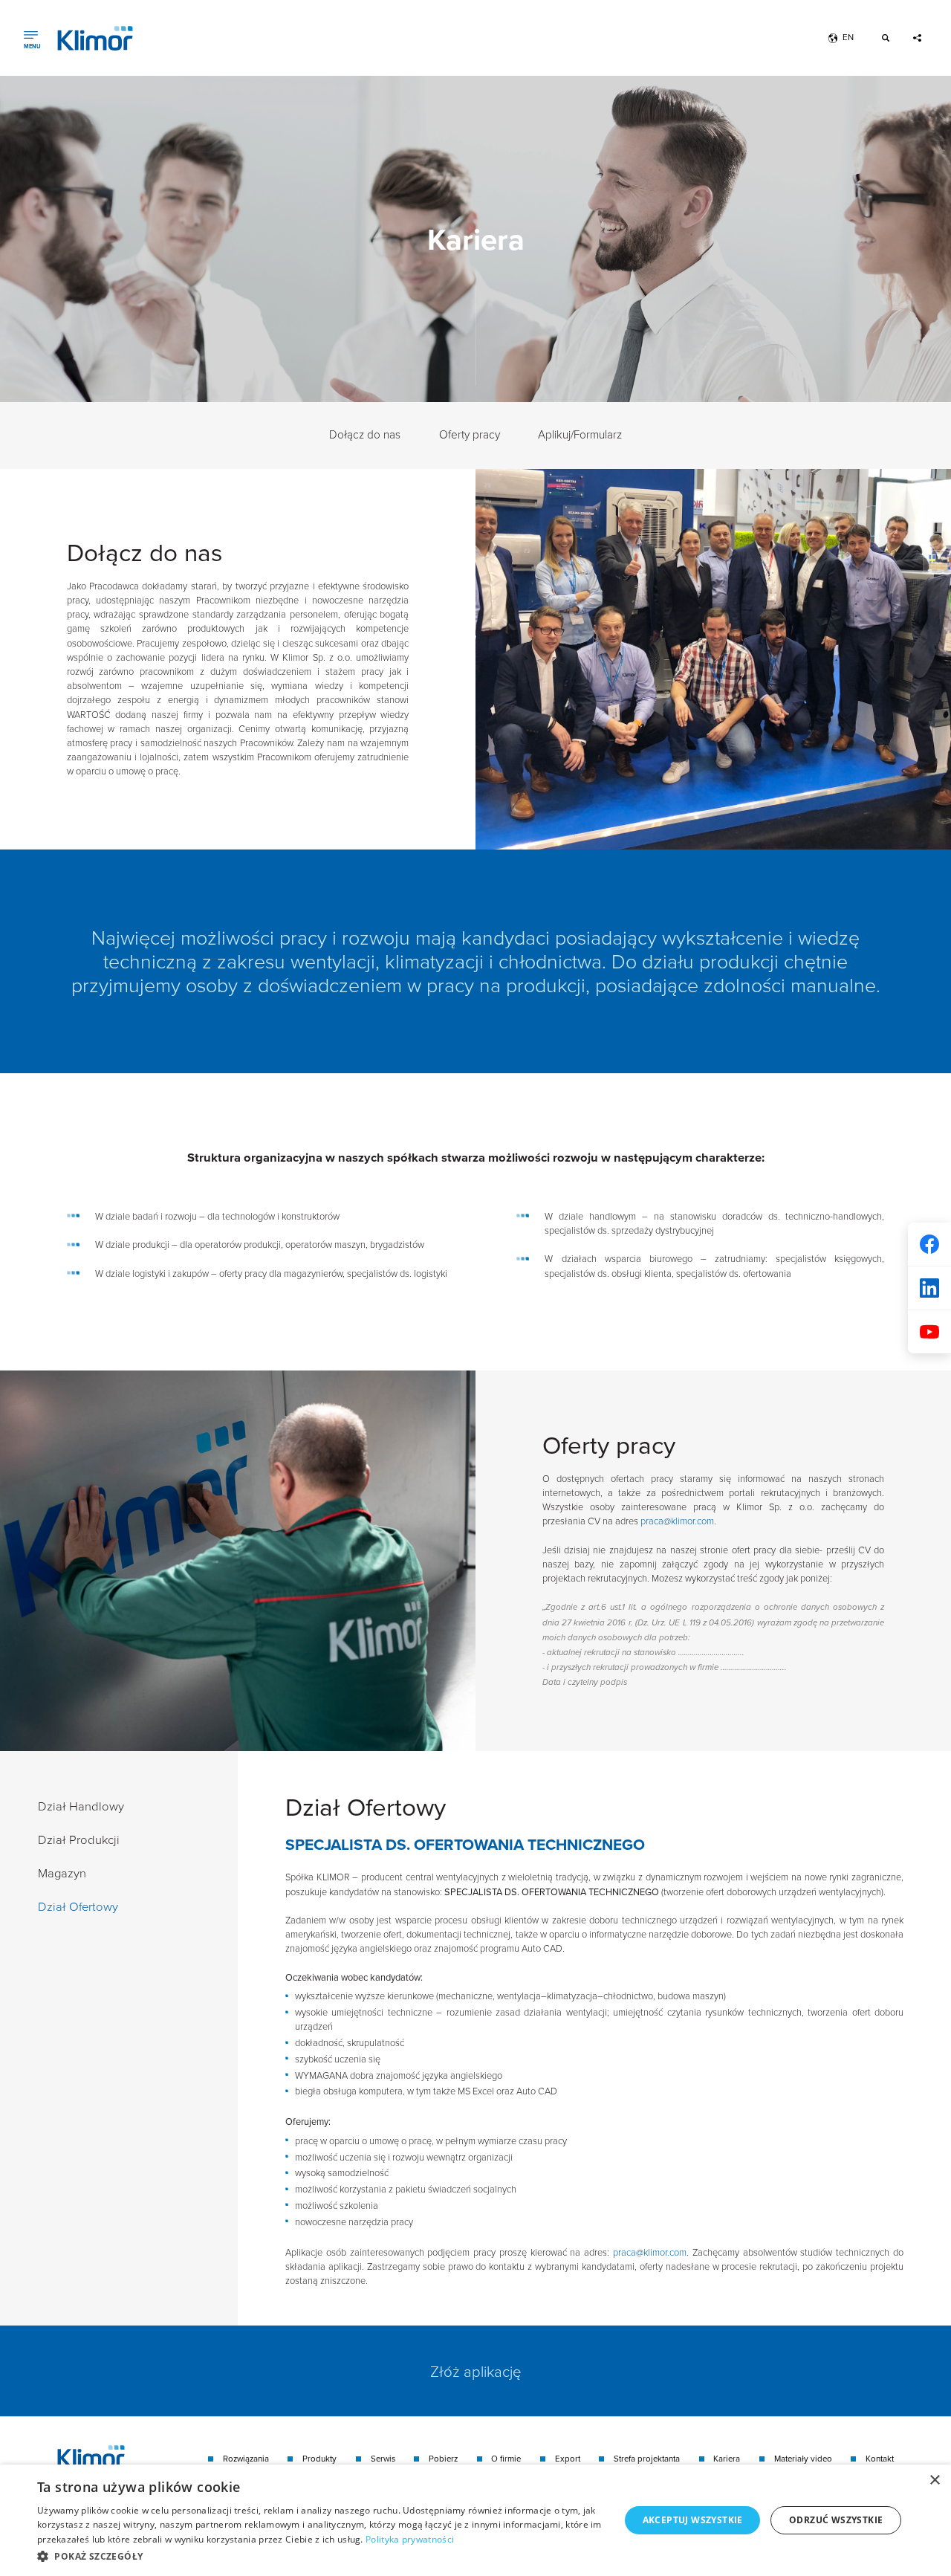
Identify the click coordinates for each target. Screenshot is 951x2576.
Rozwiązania (246, 2459)
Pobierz (443, 2459)
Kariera (727, 2459)
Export (568, 2459)
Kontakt (880, 2459)
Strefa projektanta (647, 2459)
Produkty (319, 2459)
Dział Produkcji (79, 1839)
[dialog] (475, 2520)
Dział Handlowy (81, 1806)
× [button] (934, 2480)
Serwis (383, 2459)
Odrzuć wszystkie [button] (836, 2520)
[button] (320, 2556)
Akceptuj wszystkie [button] (693, 2520)
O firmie (506, 2459)
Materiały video (803, 2459)
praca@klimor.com (677, 1521)
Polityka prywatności (410, 2539)
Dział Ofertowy (78, 1906)
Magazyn (62, 1873)
